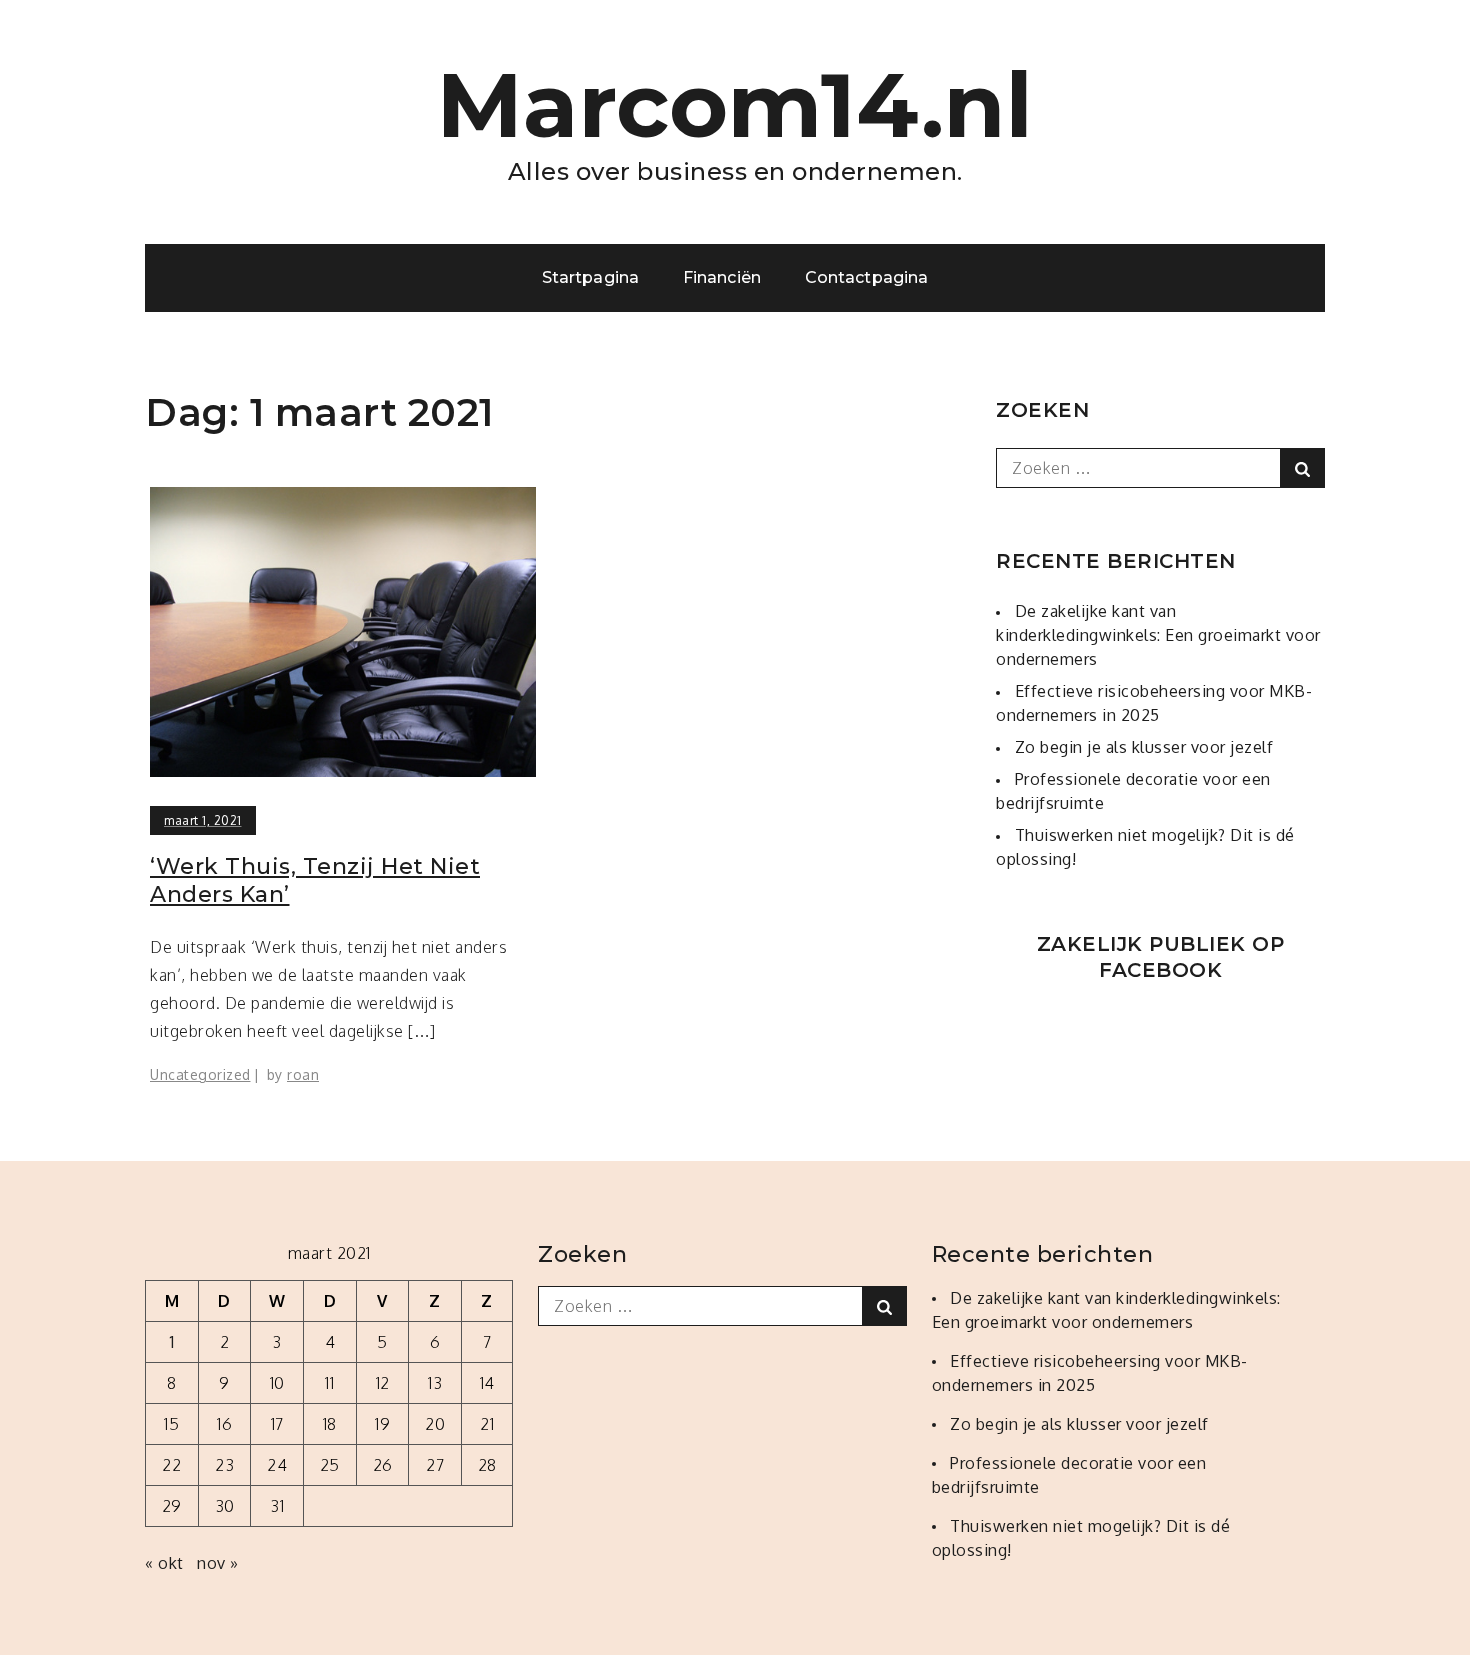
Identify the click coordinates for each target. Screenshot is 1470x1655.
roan (303, 1074)
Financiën (721, 277)
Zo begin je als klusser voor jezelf (1144, 747)
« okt (164, 1563)
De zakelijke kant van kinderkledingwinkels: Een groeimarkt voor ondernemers (1158, 635)
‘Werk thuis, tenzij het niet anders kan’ (315, 881)
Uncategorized (200, 1074)
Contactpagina (866, 277)
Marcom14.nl (735, 105)
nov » (218, 1563)
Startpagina (590, 277)
